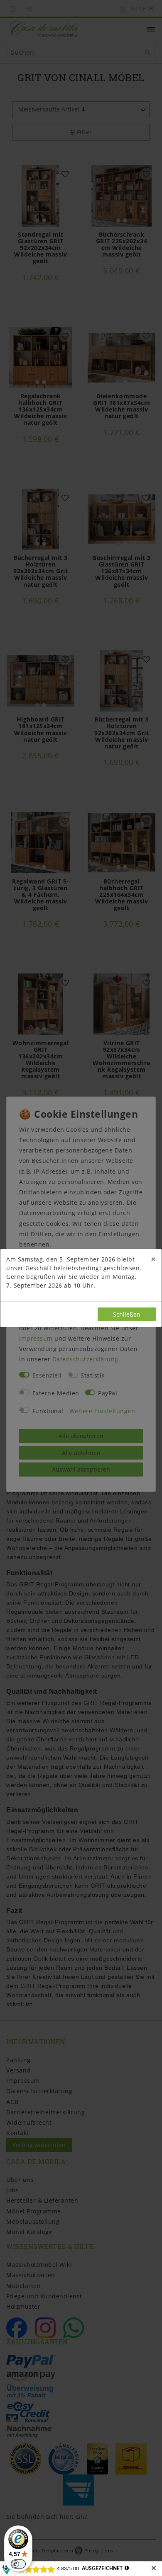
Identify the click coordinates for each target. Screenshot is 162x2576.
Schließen (127, 1314)
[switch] (18, 2564)
